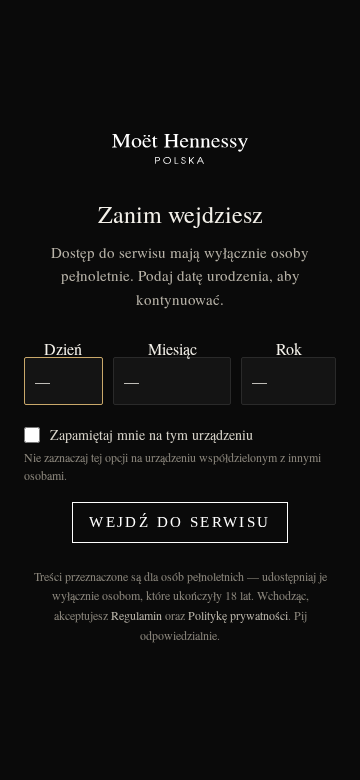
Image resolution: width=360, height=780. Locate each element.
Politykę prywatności (238, 615)
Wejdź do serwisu (179, 522)
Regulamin (136, 615)
